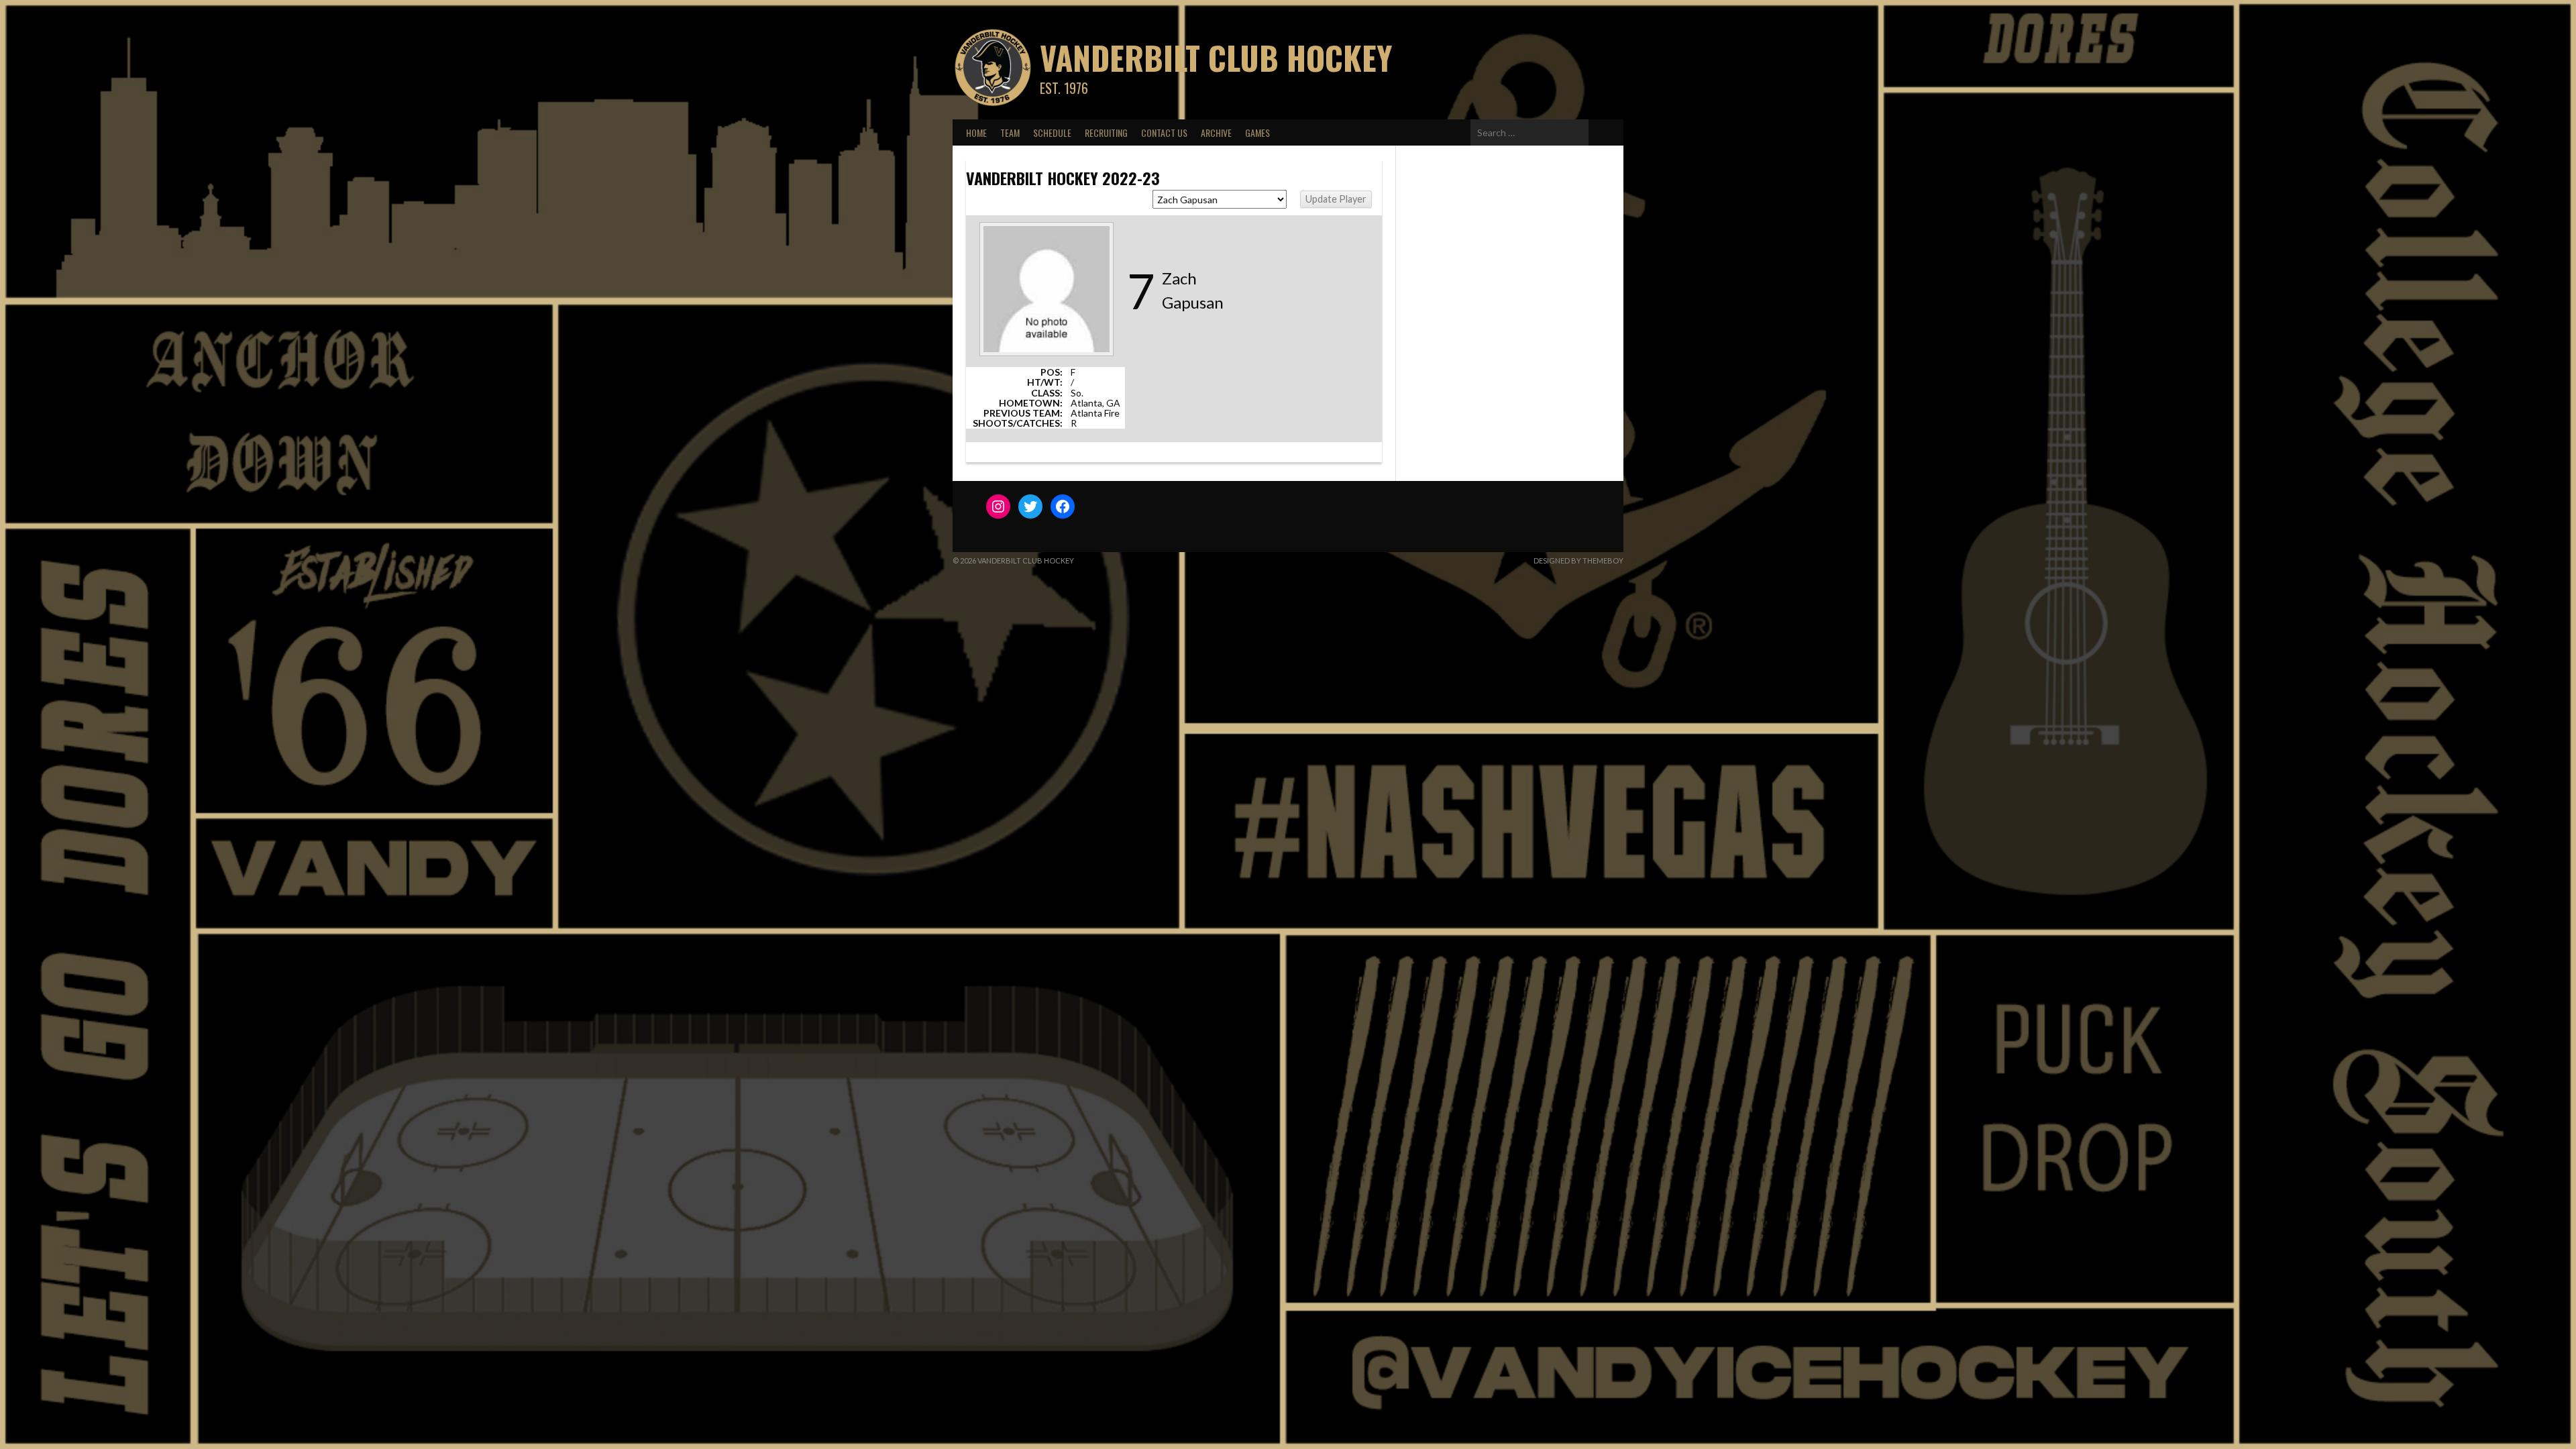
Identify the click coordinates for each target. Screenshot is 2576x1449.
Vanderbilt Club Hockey (1216, 57)
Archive (1216, 132)
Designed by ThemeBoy (1578, 560)
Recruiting (1106, 132)
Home (976, 132)
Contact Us (1164, 132)
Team (1010, 132)
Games (1257, 132)
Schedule (1052, 132)
